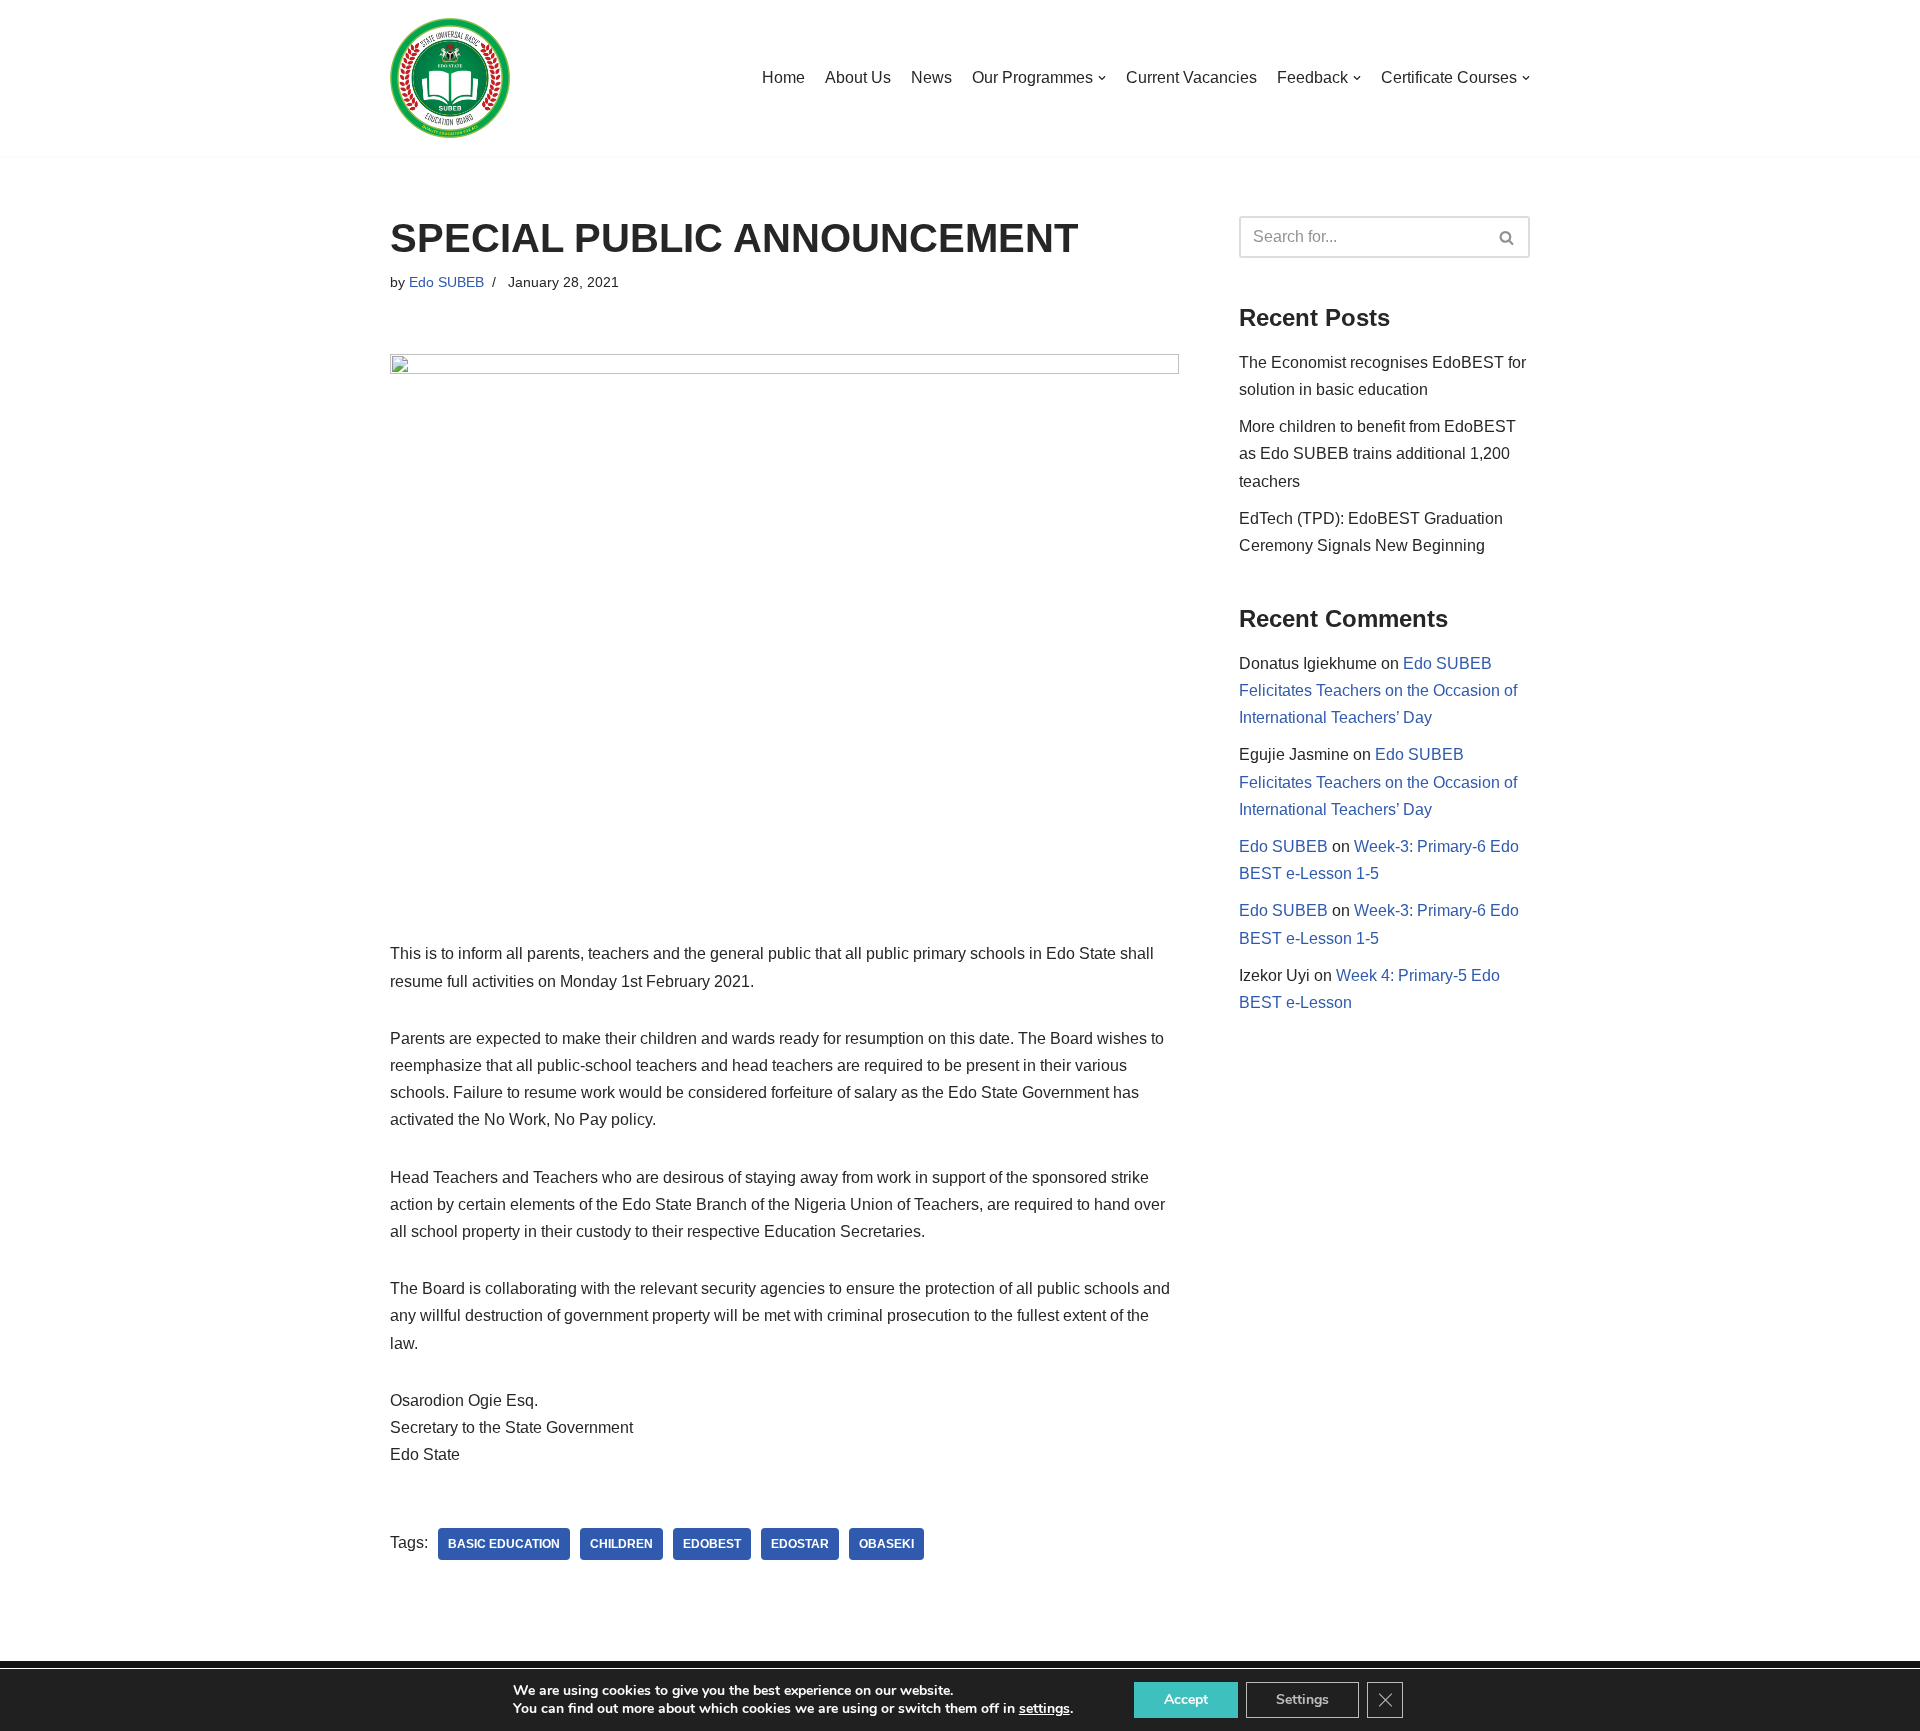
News (931, 77)
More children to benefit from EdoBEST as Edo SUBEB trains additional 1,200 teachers (1377, 453)
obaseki (886, 1544)
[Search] (1507, 237)
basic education (504, 1544)
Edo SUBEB (446, 282)
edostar (800, 1544)
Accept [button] (1186, 1699)
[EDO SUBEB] (450, 78)
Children (621, 1544)
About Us (858, 77)
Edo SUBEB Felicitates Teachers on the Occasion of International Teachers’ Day (1378, 690)
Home (783, 77)
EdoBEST (712, 1544)
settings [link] (1044, 1708)
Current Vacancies (1191, 77)
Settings (1302, 1699)
